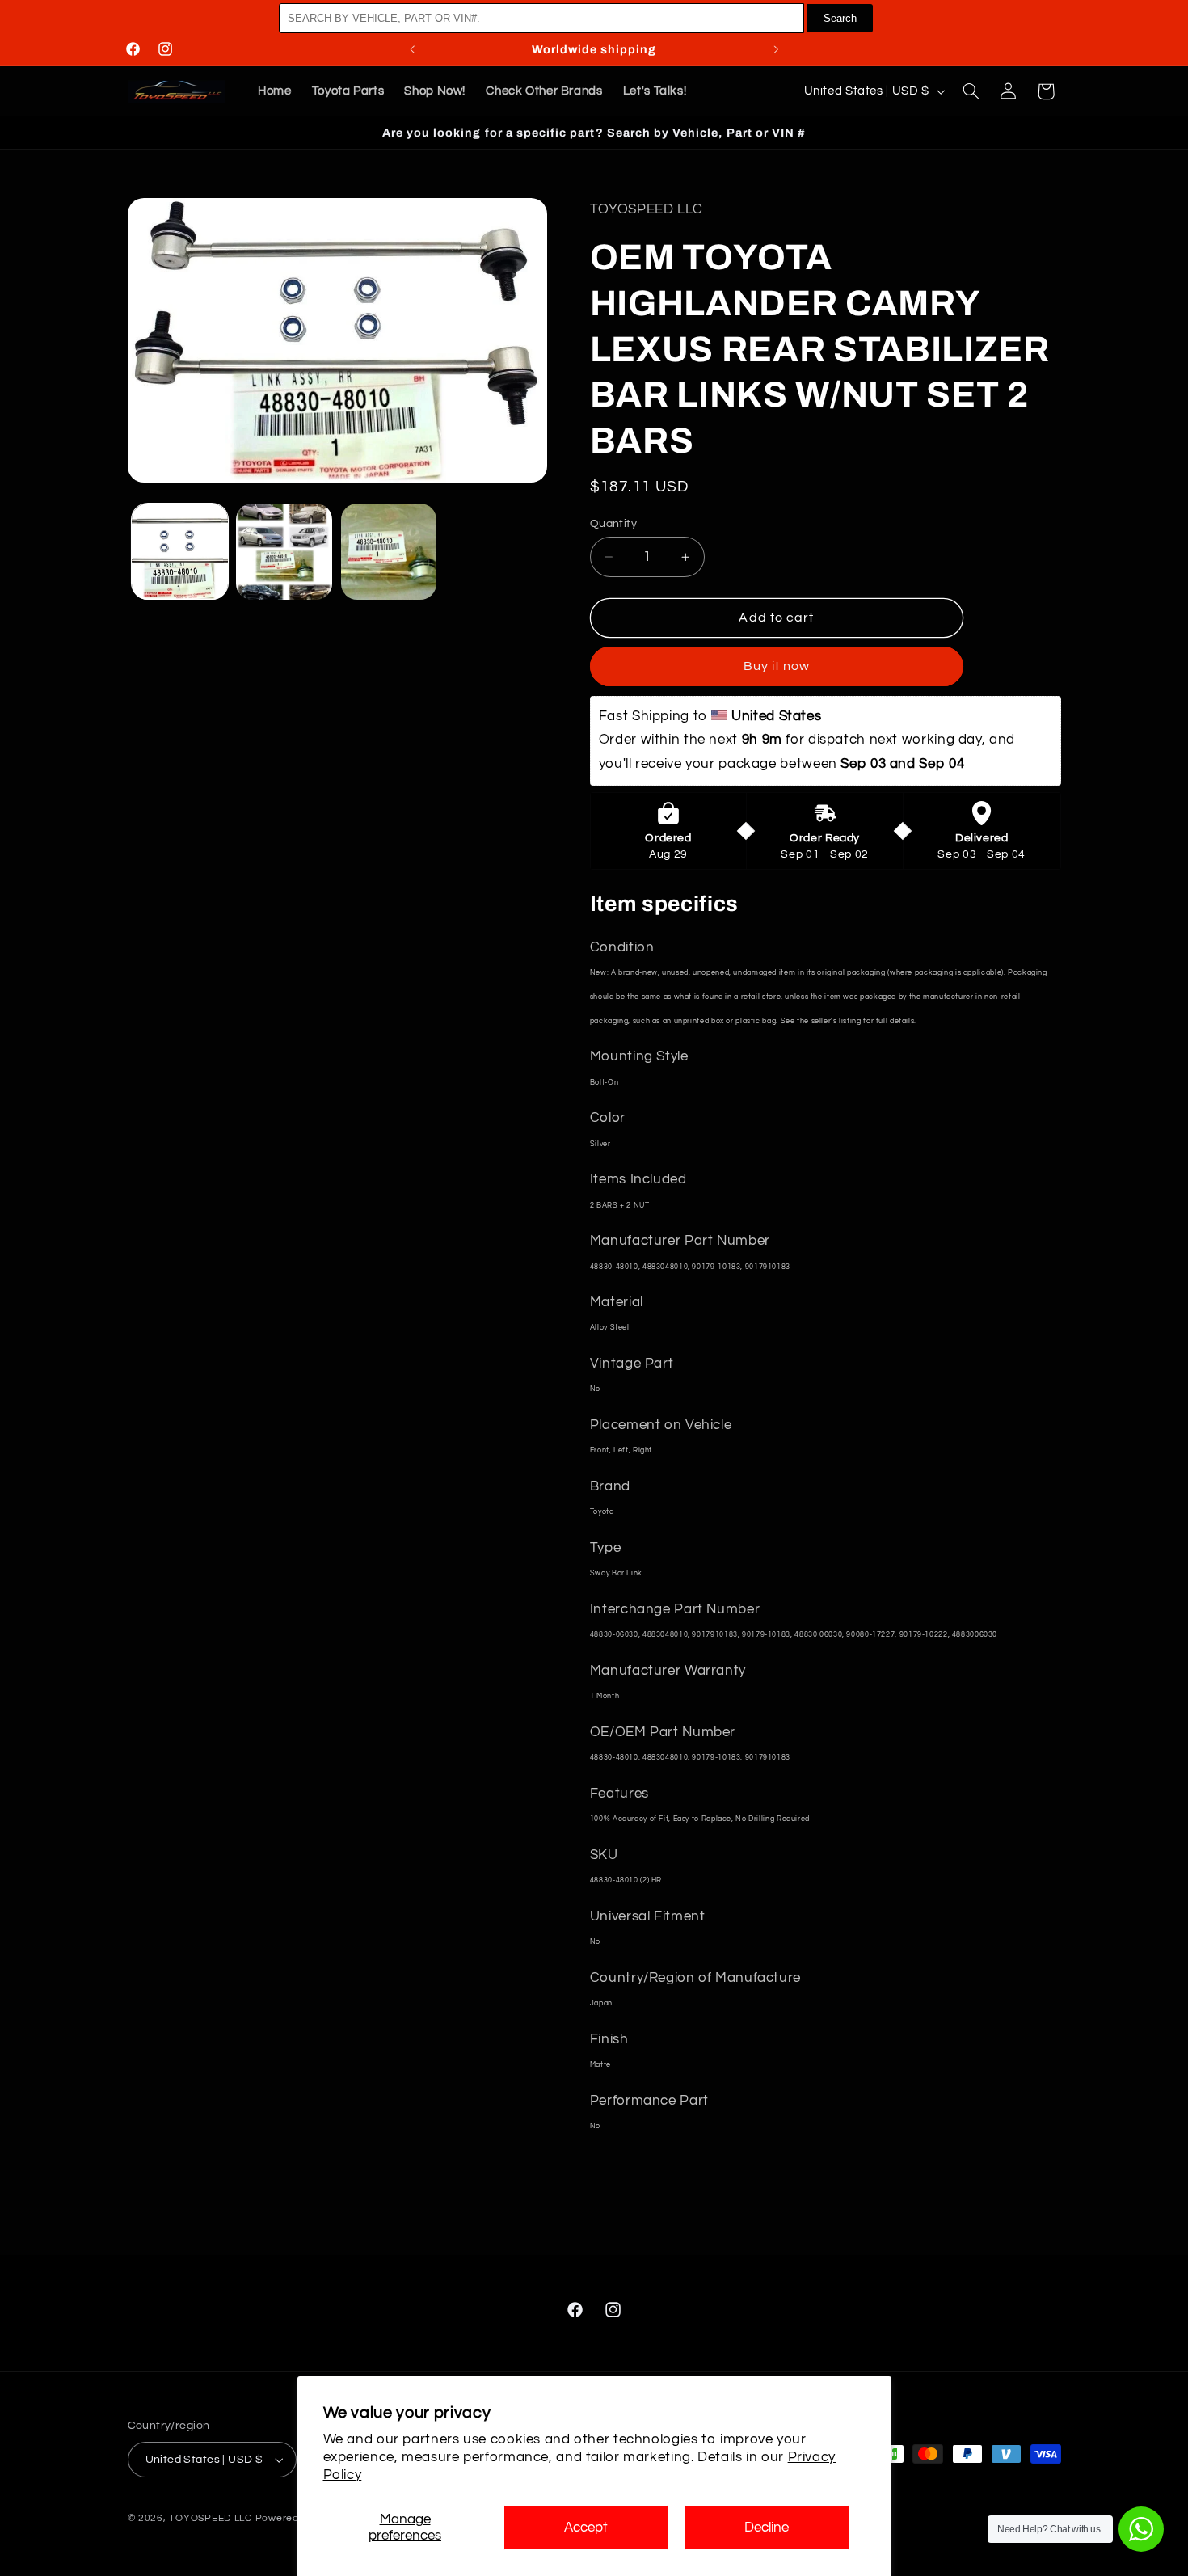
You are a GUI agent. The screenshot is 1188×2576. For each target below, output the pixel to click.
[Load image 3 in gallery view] (389, 552)
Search (840, 18)
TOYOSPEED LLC (211, 2518)
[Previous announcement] (412, 49)
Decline (767, 2528)
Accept (586, 2528)
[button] (971, 91)
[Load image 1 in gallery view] (180, 552)
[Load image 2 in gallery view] (284, 552)
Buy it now (777, 666)
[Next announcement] (776, 49)
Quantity (613, 524)
